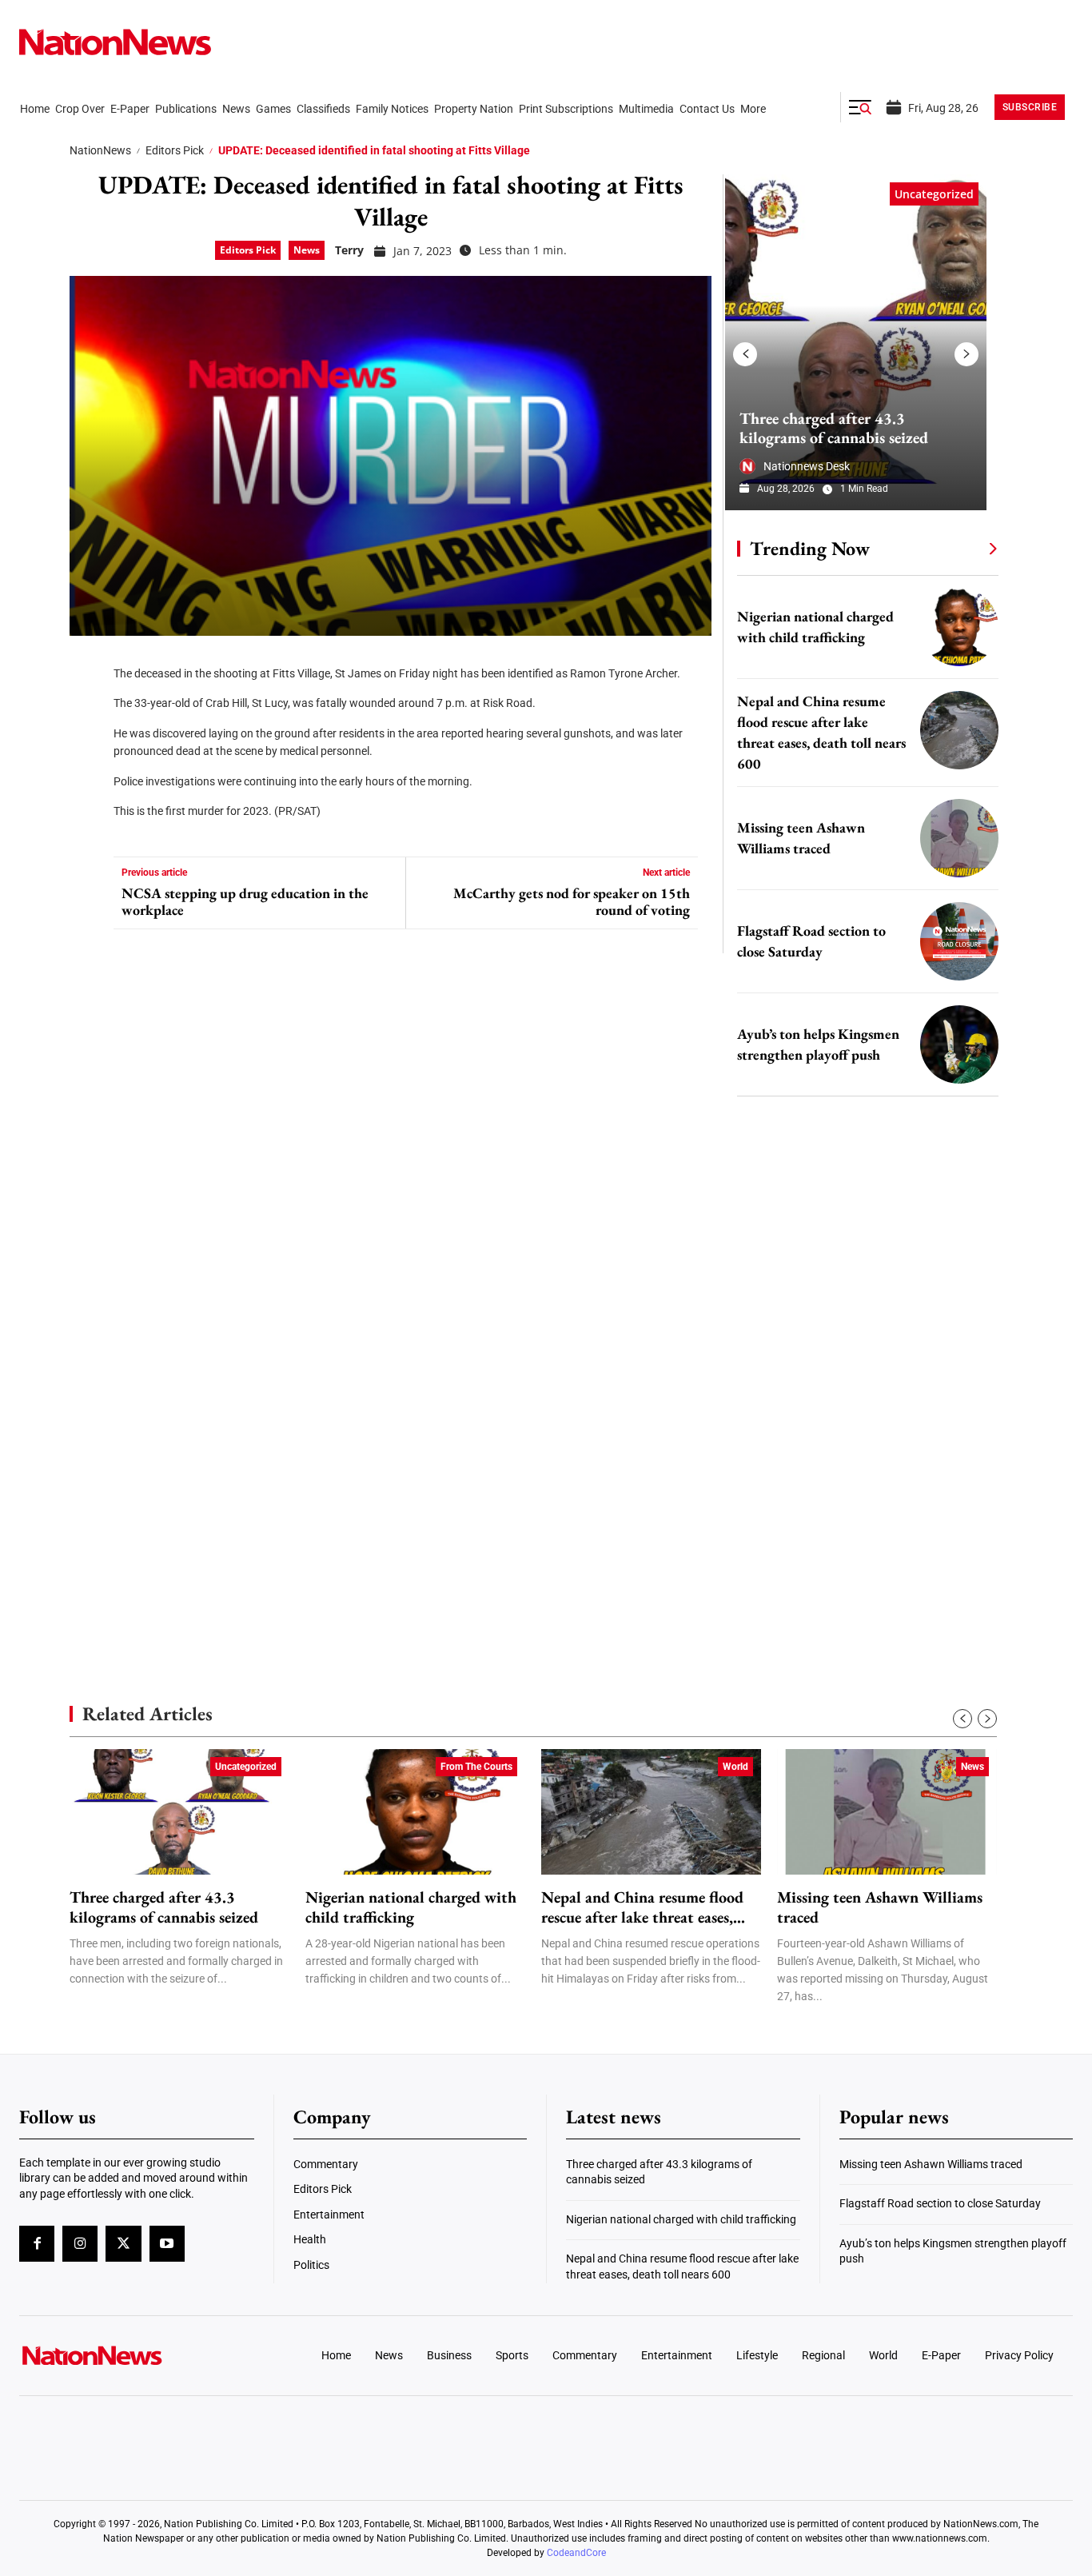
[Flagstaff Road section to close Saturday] (959, 941)
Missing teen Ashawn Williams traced (880, 1907)
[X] (87, 712)
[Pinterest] (87, 760)
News (307, 250)
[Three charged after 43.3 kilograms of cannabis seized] (856, 342)
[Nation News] (115, 42)
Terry (349, 250)
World (735, 1767)
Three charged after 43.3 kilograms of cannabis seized (834, 428)
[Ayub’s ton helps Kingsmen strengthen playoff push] (959, 1044)
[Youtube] (167, 2243)
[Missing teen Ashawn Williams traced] (959, 838)
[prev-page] (745, 354)
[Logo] (141, 2355)
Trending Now (810, 548)
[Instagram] (80, 2243)
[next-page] (966, 354)
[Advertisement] (861, 1516)
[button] (860, 107)
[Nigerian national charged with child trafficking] (959, 627)
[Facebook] (87, 664)
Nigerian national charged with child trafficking (411, 1907)
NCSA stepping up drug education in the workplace (245, 902)
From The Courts (476, 1767)
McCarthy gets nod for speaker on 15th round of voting (571, 902)
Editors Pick (175, 150)
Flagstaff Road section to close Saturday (940, 2203)
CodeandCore (576, 2553)
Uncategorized (934, 194)
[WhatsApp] (87, 808)
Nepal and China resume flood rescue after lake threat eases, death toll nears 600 (642, 1907)
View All (963, 548)
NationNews (100, 150)
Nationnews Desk (807, 466)
